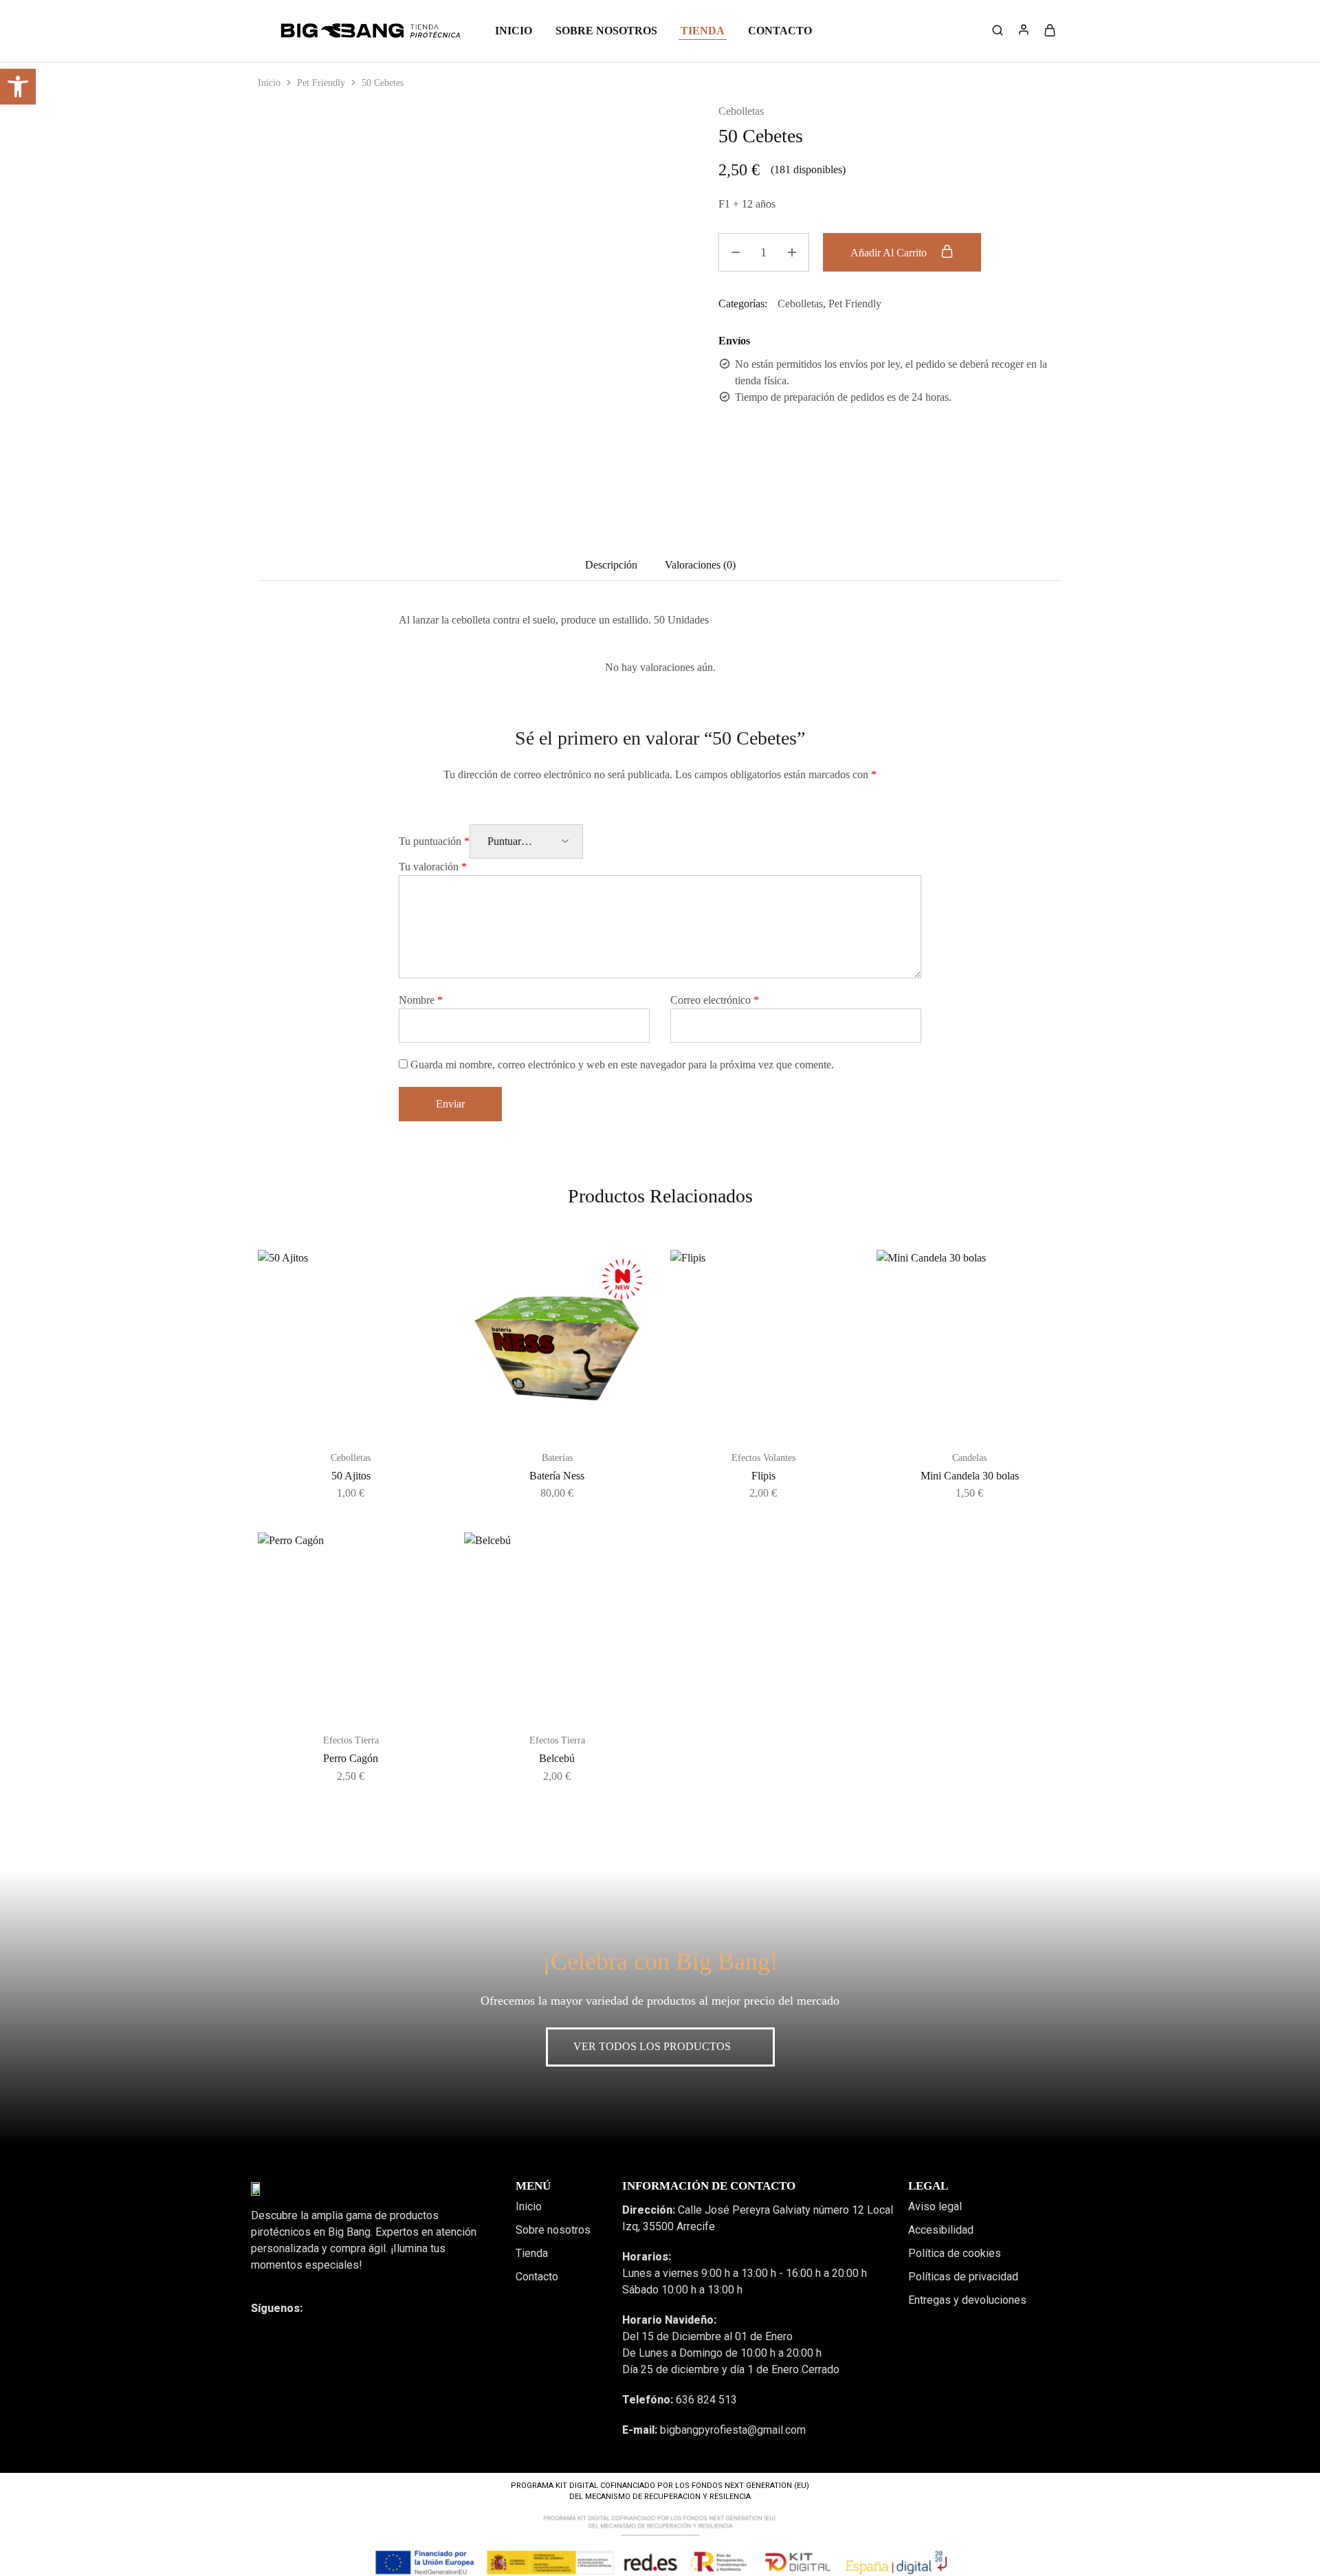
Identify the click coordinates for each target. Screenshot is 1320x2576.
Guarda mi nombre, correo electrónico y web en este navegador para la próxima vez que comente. (622, 1065)
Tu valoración (433, 867)
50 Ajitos (351, 1476)
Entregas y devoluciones (967, 2300)
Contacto (780, 31)
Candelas (969, 1458)
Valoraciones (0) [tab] (700, 565)
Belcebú (557, 1758)
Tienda (532, 2253)
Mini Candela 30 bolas (970, 1476)
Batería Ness (557, 1476)
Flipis (763, 1476)
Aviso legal (935, 2206)
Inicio (514, 31)
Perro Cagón (351, 1758)
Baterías (557, 1458)
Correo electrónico (715, 1000)
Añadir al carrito (890, 253)
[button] (18, 87)
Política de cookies (955, 2253)
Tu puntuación (434, 841)
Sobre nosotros (606, 31)
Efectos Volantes (763, 1458)
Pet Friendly (321, 83)
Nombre (421, 1000)
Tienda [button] (703, 31)
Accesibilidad (941, 2230)
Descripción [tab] (611, 565)
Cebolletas (741, 111)
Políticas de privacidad (963, 2277)
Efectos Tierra (351, 1740)
